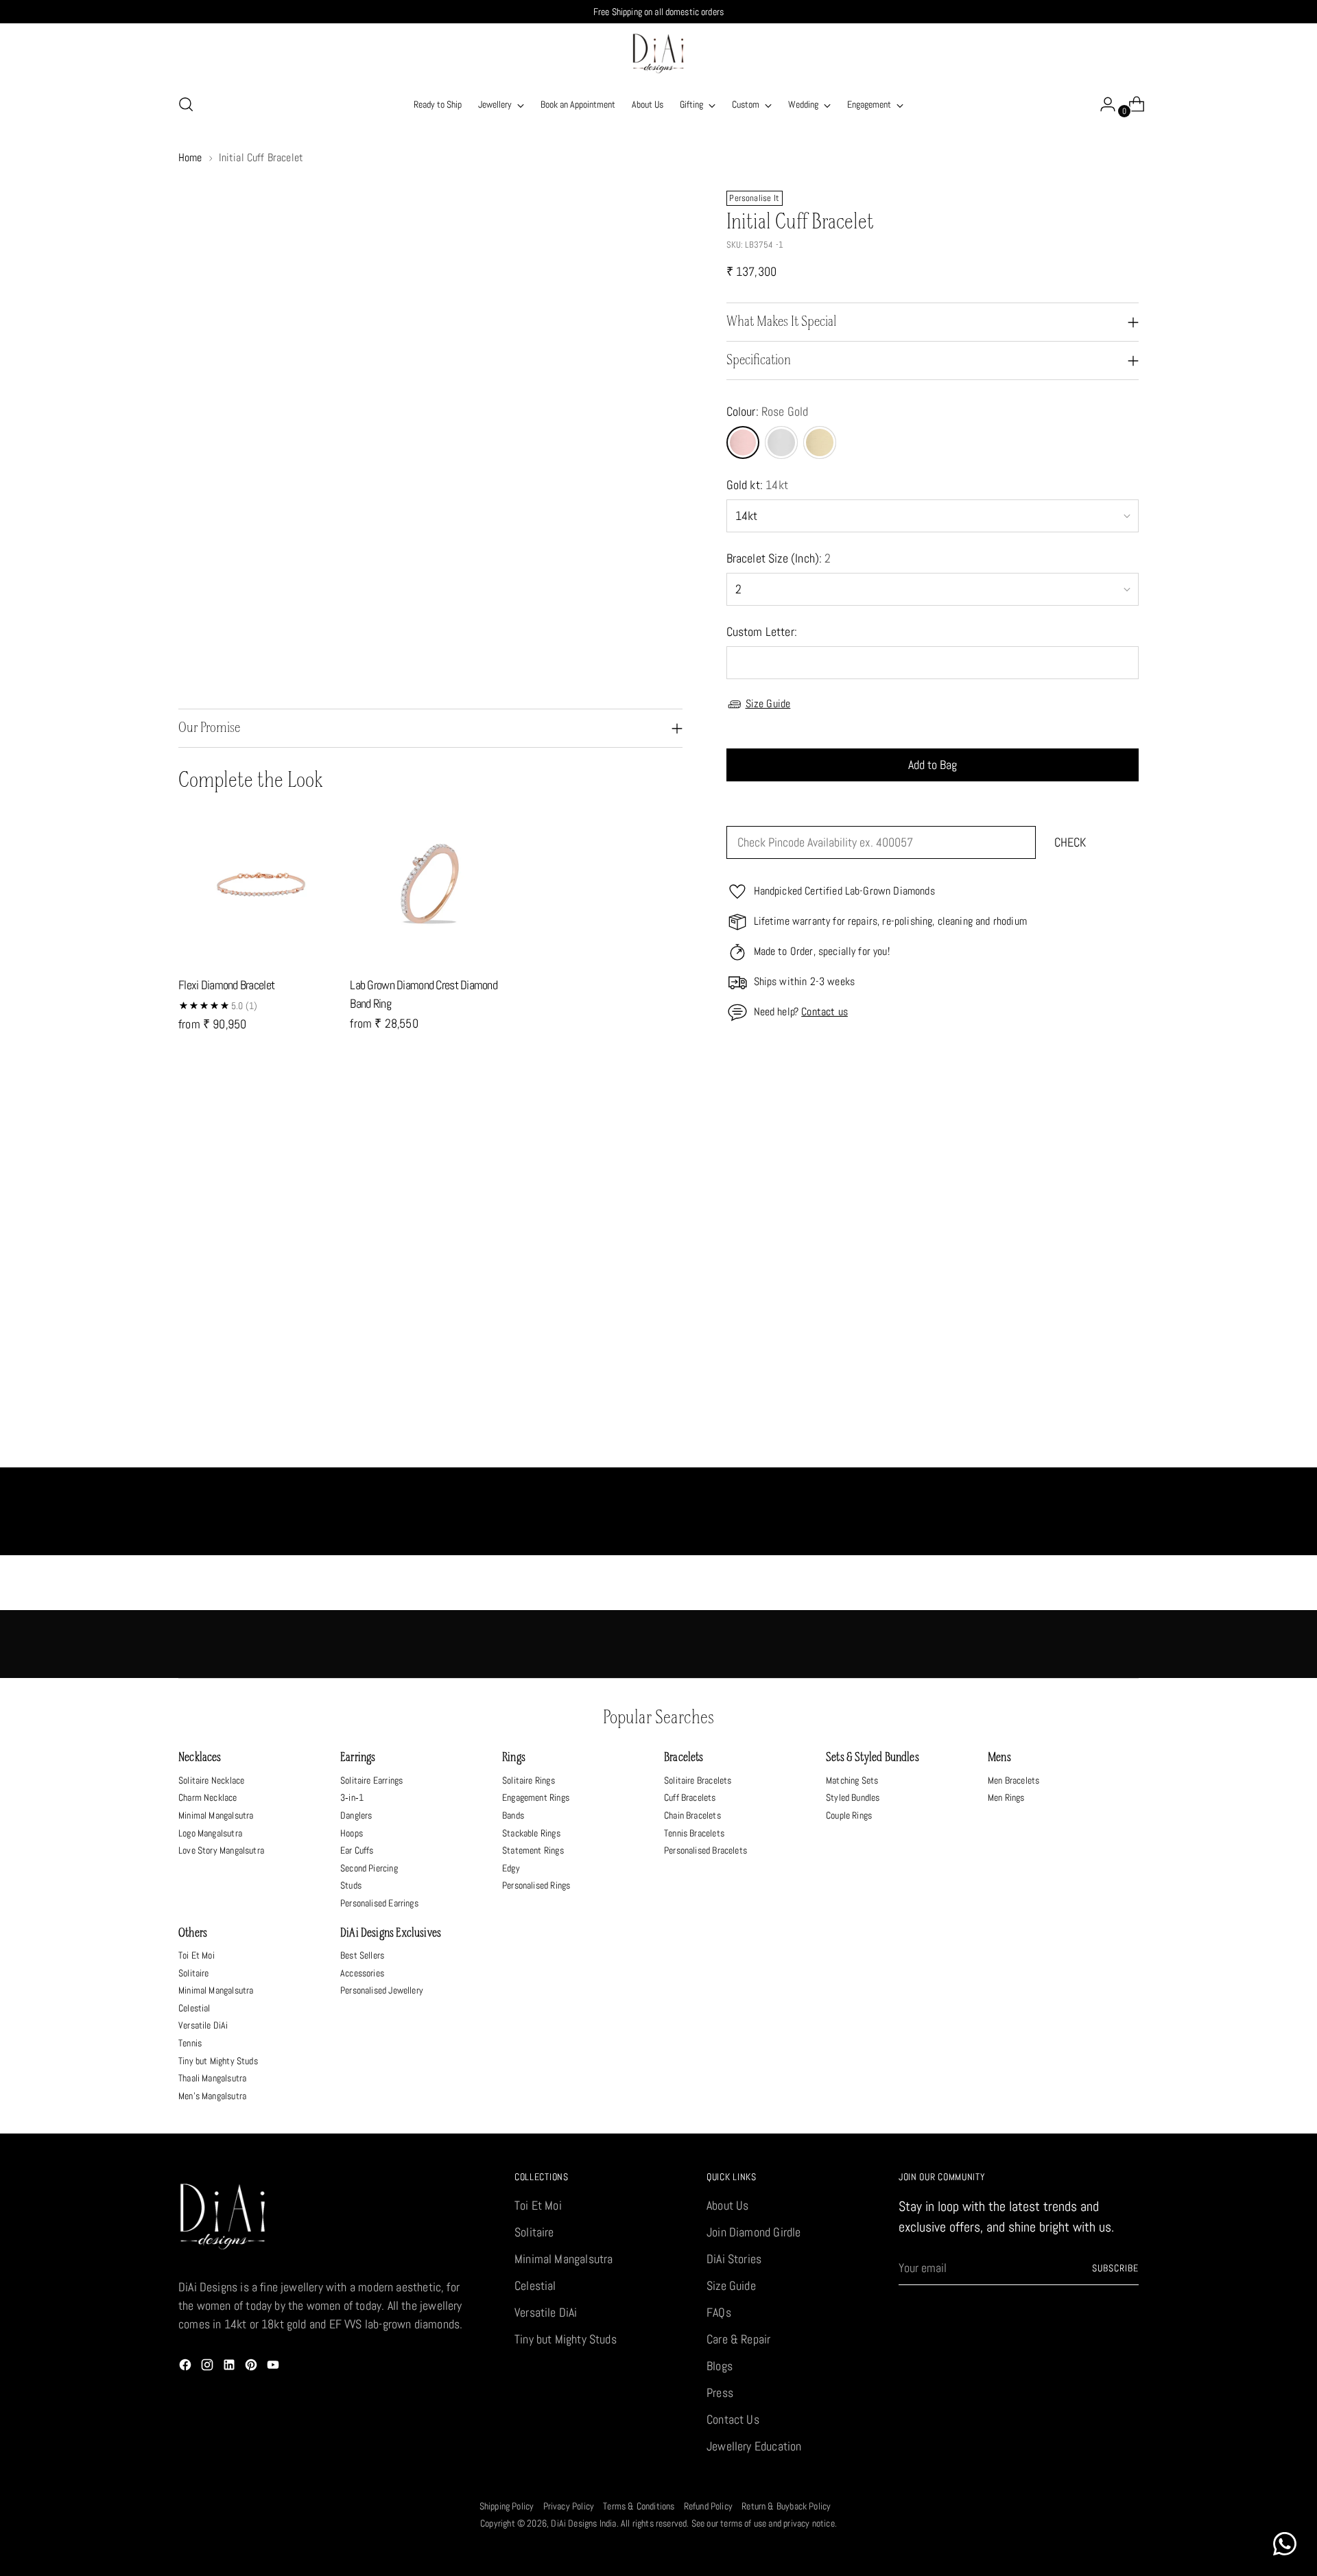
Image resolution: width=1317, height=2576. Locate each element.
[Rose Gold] (743, 442)
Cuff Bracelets (690, 1797)
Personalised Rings (536, 1885)
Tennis (190, 2043)
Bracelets (684, 1758)
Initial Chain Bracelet (778, 1433)
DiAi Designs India (583, 2523)
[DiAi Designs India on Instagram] (209, 2367)
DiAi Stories (734, 2259)
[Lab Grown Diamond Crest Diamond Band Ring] (430, 884)
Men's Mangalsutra (212, 2096)
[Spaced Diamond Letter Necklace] (298, 1293)
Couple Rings (849, 1815)
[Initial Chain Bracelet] (779, 1293)
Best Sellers (362, 1955)
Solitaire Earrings (371, 1780)
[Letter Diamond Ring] (538, 1293)
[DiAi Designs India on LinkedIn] (230, 2367)
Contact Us (733, 2419)
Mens (999, 1758)
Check (1070, 843)
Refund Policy (708, 2506)
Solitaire (194, 1973)
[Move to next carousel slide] (1127, 1126)
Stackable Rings (531, 1833)
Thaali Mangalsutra (212, 2078)
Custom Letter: (762, 631)
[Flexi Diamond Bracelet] (259, 884)
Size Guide (768, 704)
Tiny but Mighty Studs (218, 2061)
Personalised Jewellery (382, 1990)
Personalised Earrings (379, 1903)
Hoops (352, 1833)
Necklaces (200, 1758)
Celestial (194, 2008)
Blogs (720, 2366)
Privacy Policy (569, 2506)
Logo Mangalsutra (210, 1833)
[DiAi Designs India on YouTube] (274, 2367)
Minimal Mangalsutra (216, 1815)
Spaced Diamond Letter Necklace (298, 1433)
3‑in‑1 (352, 1797)
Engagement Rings (536, 1797)
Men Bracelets (1013, 1780)
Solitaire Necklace (211, 1780)
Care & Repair (738, 2339)
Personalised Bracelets (705, 1850)
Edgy (511, 1868)
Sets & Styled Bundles (873, 1758)
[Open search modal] (186, 104)
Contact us (824, 1012)
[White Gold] (781, 442)
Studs (351, 1885)
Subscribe (1115, 2268)
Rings (514, 1758)
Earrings (358, 1758)
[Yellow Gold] (820, 442)
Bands (513, 1815)
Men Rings (1006, 1797)
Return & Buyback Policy (786, 2506)
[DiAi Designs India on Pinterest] (252, 2367)
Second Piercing (369, 1868)
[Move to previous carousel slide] (1095, 1126)
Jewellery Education (754, 2446)
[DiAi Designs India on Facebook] (187, 2367)
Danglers (356, 1815)
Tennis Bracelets (694, 1833)
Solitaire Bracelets (698, 1780)
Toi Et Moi (197, 1955)
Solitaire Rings (529, 1780)
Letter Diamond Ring (538, 1433)
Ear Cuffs (357, 1850)
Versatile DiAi (203, 2025)
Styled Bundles (853, 1797)
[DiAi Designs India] (658, 54)
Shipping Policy (507, 2506)
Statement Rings (533, 1850)
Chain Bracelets (692, 1815)
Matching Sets (852, 1780)
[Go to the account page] (1102, 104)
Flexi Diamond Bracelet (226, 985)
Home (190, 157)
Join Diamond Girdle (754, 2232)
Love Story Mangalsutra (221, 1850)
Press (720, 2392)
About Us (727, 2205)
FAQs (719, 2312)
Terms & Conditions (639, 2506)
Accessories (362, 1973)
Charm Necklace (208, 1797)
